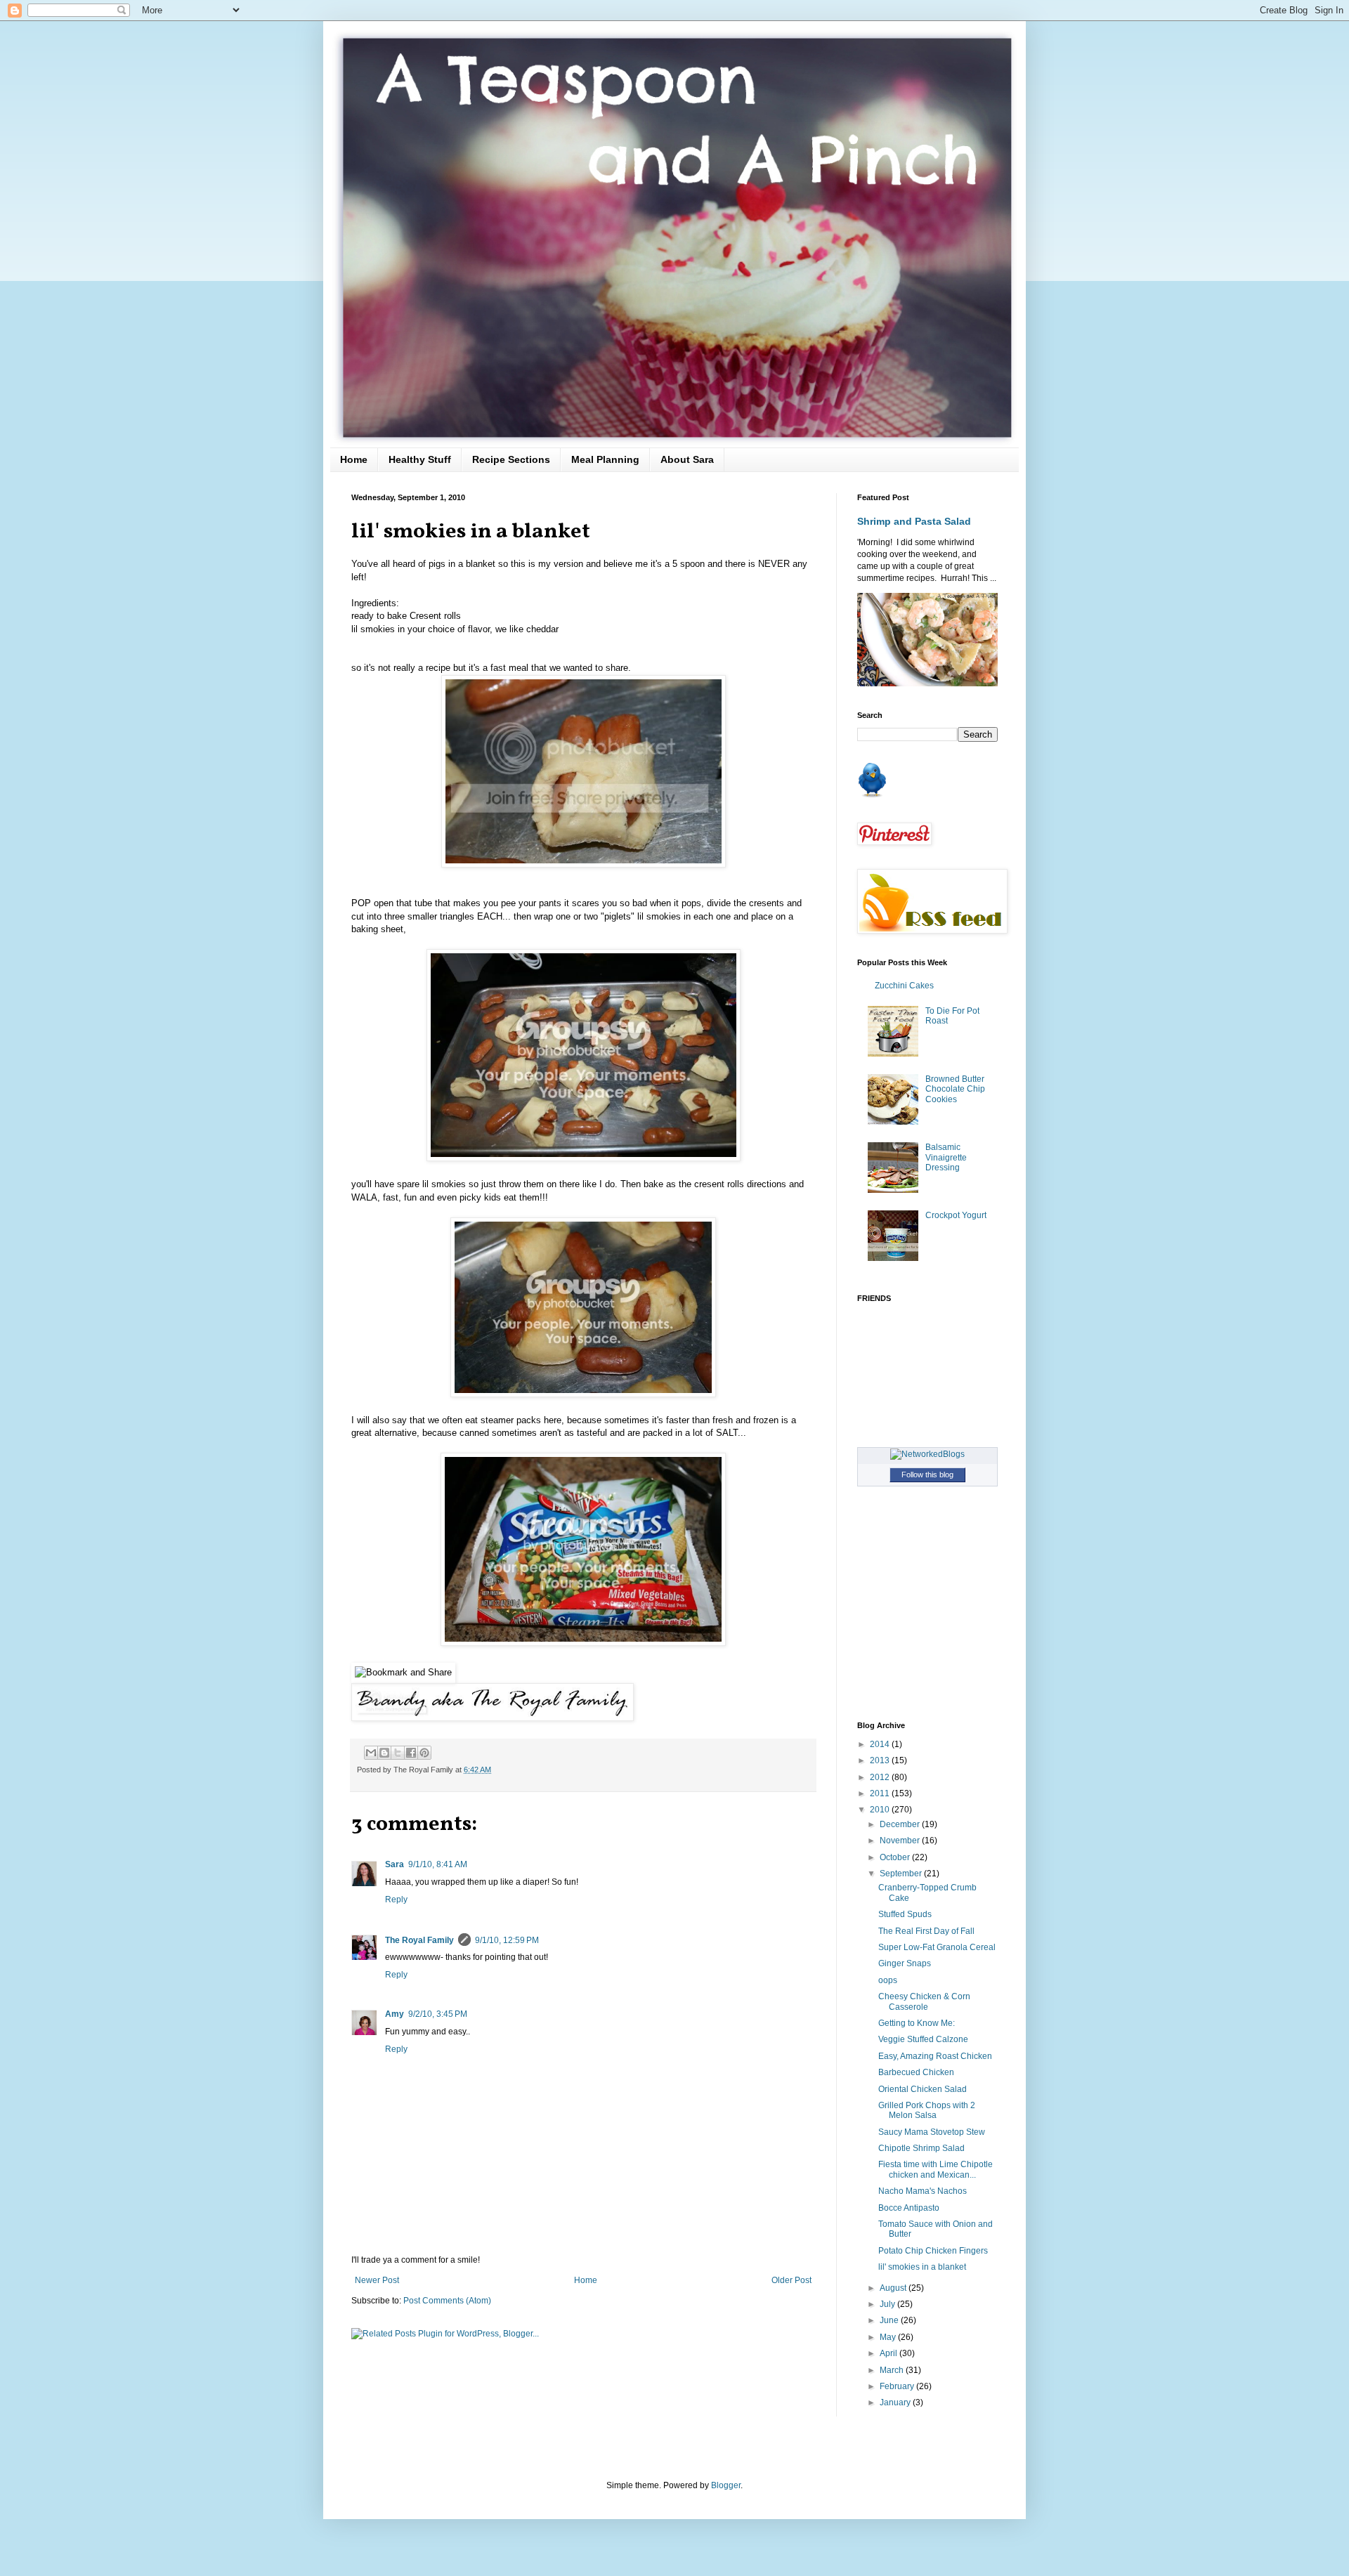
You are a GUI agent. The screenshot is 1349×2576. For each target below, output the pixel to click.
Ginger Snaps (905, 1963)
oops (888, 1980)
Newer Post (377, 2280)
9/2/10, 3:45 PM (438, 2014)
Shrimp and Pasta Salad (914, 521)
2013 (881, 1760)
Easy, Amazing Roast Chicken (935, 2056)
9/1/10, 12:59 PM (507, 1940)
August (894, 2288)
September (902, 1874)
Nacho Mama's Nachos (923, 2191)
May (889, 2337)
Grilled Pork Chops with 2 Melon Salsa (927, 2110)
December (901, 1824)
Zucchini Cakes (904, 986)
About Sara (687, 459)
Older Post (791, 2280)
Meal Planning (605, 459)
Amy (395, 2014)
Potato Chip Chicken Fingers (933, 2251)
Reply (396, 1900)
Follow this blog (927, 1475)
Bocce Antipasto (909, 2208)
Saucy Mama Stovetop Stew (932, 2132)
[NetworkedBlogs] (927, 1454)
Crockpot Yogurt (956, 1215)
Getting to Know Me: (917, 2023)
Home (354, 459)
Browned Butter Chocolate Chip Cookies (955, 1089)
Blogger (726, 2485)
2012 (881, 1777)
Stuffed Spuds (905, 1914)
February (898, 2386)
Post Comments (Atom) (447, 2301)
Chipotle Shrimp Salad (921, 2148)
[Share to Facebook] (411, 1753)
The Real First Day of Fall (926, 1931)
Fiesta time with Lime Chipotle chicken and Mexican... (936, 2169)
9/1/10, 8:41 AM (438, 1864)
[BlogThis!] (384, 1753)
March (893, 2370)
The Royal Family (419, 1940)
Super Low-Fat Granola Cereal (937, 1947)
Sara (395, 1864)
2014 (881, 1744)
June (890, 2320)
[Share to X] (398, 1753)
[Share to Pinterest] (424, 1753)
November (901, 1841)
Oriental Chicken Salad (923, 2089)
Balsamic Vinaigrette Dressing (946, 1157)
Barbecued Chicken (916, 2072)
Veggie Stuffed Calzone (923, 2039)
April (889, 2353)
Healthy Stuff (420, 459)
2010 (881, 1810)
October (896, 1857)
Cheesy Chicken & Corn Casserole (924, 2001)
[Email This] (371, 1753)
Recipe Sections (511, 459)
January (896, 2402)
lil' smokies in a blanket (922, 2267)
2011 (881, 1793)
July (888, 2304)
